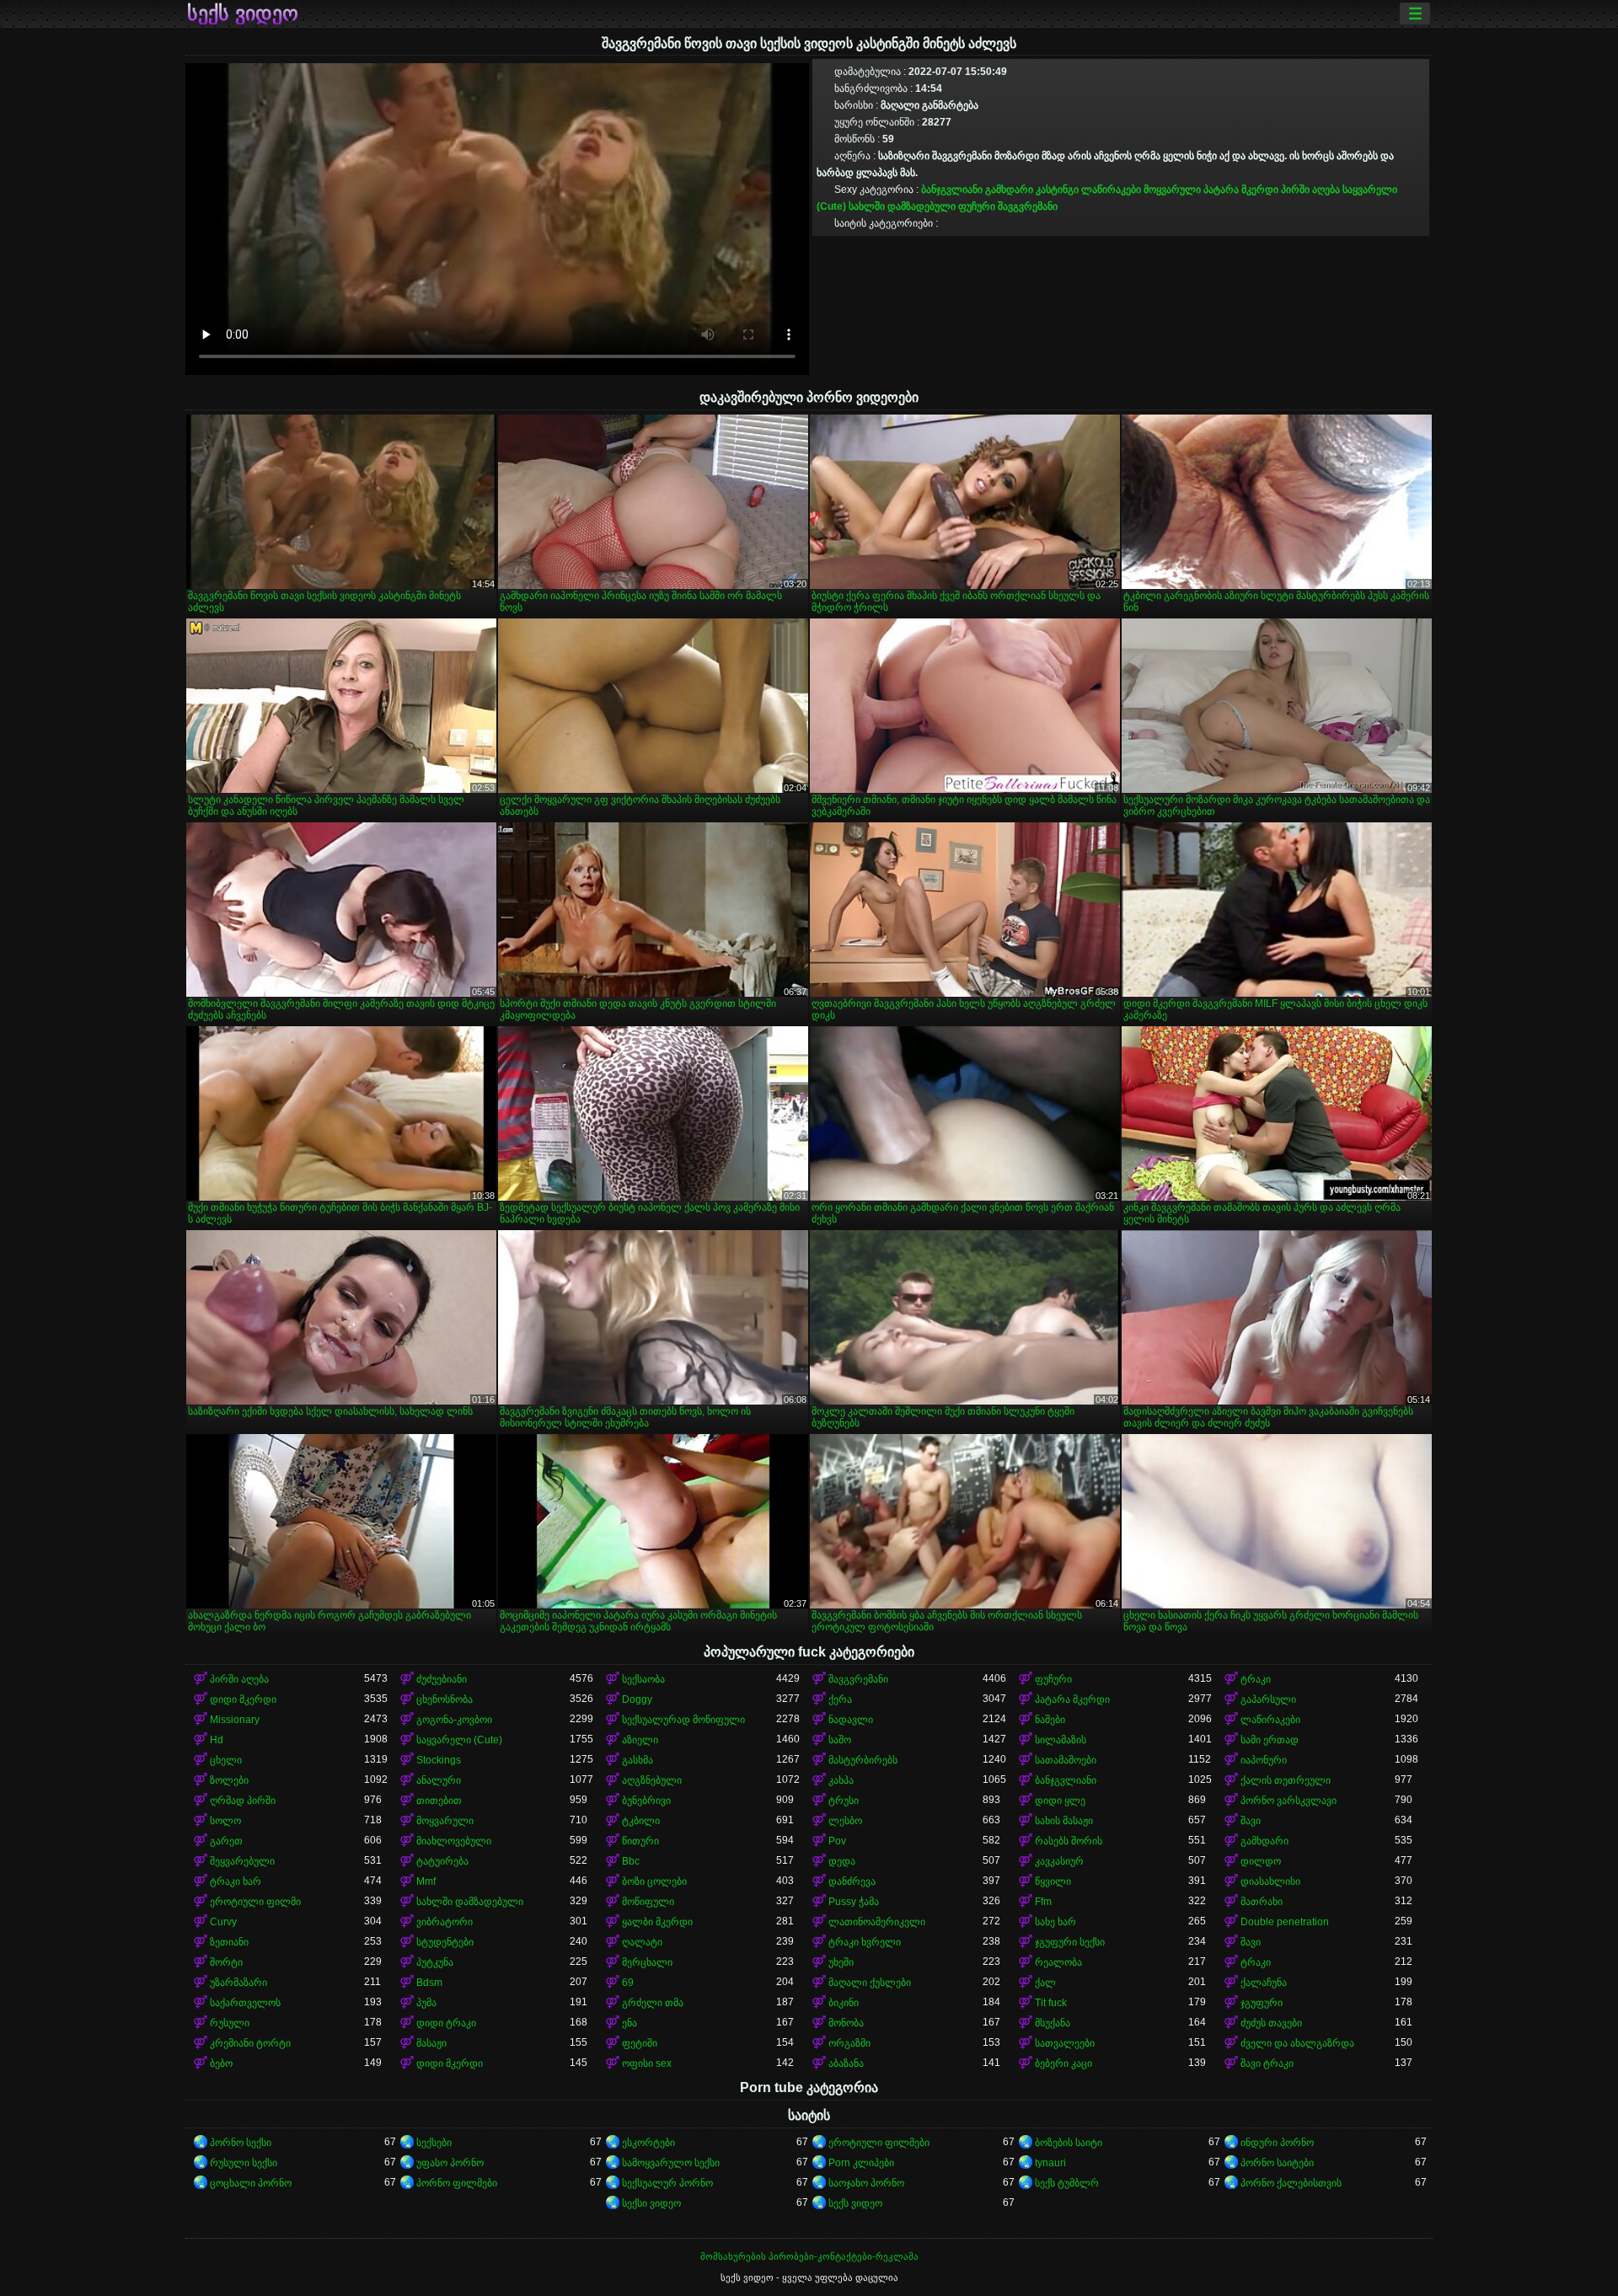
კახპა (841, 1780)
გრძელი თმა (653, 2003)
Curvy (223, 1922)
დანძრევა (852, 1881)
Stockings (439, 1760)
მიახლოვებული (454, 1841)
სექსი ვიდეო (651, 2203)
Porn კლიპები (861, 2163)
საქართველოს (245, 2003)
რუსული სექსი (244, 2163)
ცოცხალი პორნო (251, 2183)
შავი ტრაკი (1267, 2063)
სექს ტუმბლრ (1067, 2183)
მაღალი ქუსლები (870, 1983)
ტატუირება (442, 1861)
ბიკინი (844, 2003)
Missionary (235, 1720)
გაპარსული (1268, 1699)
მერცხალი (647, 1962)
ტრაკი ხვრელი (865, 1942)
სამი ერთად (1270, 1740)
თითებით (439, 1801)
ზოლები (229, 1780)
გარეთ (226, 1841)
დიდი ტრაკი (446, 2023)
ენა (630, 2023)
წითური (640, 1841)
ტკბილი (641, 1821)
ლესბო (845, 1821)
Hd (217, 1740)
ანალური (439, 1780)
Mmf (426, 1881)
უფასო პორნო (450, 2163)
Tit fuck (1051, 2003)
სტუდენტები (445, 1942)
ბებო (221, 2063)
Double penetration (1285, 1922)
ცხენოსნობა (445, 1699)
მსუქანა (1053, 2023)
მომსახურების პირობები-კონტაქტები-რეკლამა (809, 2256)
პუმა (426, 2003)
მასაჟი (431, 2043)
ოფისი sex (647, 2063)
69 (628, 1983)
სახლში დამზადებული (902, 206)
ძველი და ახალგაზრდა (1297, 2043)
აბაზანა (846, 2063)
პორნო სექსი (241, 2143)
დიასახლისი (1270, 1881)
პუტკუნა (435, 1962)
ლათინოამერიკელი (877, 1922)
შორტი (226, 1962)
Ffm (1043, 1902)
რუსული (230, 2023)
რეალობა (1058, 1962)
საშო (840, 1740)
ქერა (840, 1699)
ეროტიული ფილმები (879, 2143)
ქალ (1045, 1983)
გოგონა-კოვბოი (454, 1720)
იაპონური (1264, 1760)
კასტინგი (1057, 190)
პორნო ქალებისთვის (1291, 2183)
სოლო (225, 1821)
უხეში (841, 1962)
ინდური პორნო (1277, 2143)
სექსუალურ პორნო (667, 2183)
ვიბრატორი (445, 1922)
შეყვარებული (242, 1861)
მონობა (846, 2023)
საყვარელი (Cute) (459, 1740)
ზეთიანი (229, 1942)
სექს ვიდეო (243, 13)
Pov (837, 1841)
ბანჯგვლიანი (952, 190)
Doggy (637, 1699)
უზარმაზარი (238, 1983)
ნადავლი (851, 1720)
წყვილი (1053, 1881)
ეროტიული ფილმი (255, 1902)
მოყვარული (1172, 190)
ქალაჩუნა (1264, 1983)
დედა (842, 1861)
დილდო (1261, 1861)
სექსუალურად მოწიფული (683, 1720)
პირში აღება (1310, 190)
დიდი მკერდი (243, 1699)
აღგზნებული (652, 1780)
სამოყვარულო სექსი (671, 2163)
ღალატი (642, 1942)
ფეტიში (640, 2043)
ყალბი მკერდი (657, 1922)
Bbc (631, 1861)
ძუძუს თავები (1271, 2023)
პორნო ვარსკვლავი (1289, 1801)
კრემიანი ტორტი (250, 2043)
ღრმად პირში (243, 1801)
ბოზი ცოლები (654, 1881)
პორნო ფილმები (457, 2183)
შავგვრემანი (1028, 206)
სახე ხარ (1055, 1922)
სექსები (434, 2143)
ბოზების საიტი (1069, 2143)
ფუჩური (977, 206)
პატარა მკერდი (1241, 190)
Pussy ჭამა (854, 1902)
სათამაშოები (1066, 1760)
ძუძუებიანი (442, 1679)
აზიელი (640, 1740)
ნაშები (1050, 1720)
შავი (1251, 1821)
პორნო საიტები (1277, 2163)
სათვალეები (1065, 2043)
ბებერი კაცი (1063, 2063)
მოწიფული (648, 1902)
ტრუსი (844, 1801)
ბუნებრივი (646, 1801)
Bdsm (429, 1983)
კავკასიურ (1059, 1861)
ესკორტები (648, 2143)
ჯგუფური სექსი (1070, 1942)
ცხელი (226, 1760)
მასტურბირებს (863, 1760)
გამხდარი (1009, 190)
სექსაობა (643, 1679)
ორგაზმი (849, 2043)
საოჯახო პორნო (866, 2183)
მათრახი (1262, 1902)
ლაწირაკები (1111, 190)
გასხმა (638, 1760)
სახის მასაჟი (1064, 1821)
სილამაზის (1061, 1740)
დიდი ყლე (1060, 1801)
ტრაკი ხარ (236, 1881)
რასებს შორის (1069, 1841)
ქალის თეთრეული (1286, 1780)
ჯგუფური (1262, 2003)
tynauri (1050, 2163)
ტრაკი (1256, 1679)
